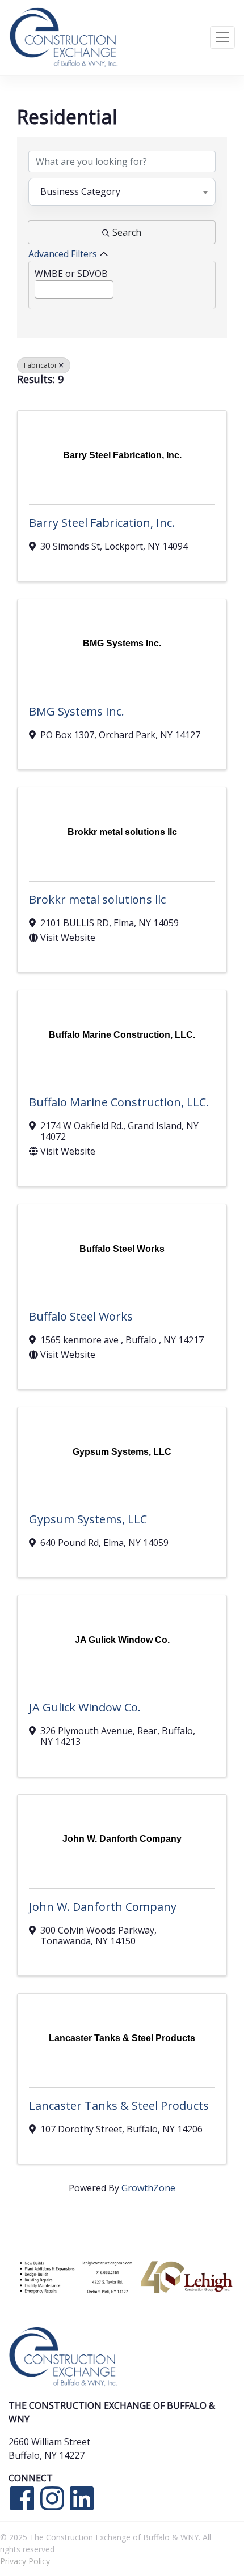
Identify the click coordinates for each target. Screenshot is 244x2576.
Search (127, 232)
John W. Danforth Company (103, 1907)
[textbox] (39, 287)
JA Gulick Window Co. (85, 1707)
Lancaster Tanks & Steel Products (119, 2105)
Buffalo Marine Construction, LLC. (119, 1102)
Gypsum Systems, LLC (88, 1519)
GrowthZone (148, 2188)
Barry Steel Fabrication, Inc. (102, 523)
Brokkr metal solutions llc (97, 899)
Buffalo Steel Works (81, 1316)
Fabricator (41, 365)
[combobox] (122, 191)
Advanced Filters (63, 254)
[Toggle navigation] (222, 37)
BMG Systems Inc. (77, 711)
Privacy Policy (25, 2561)
